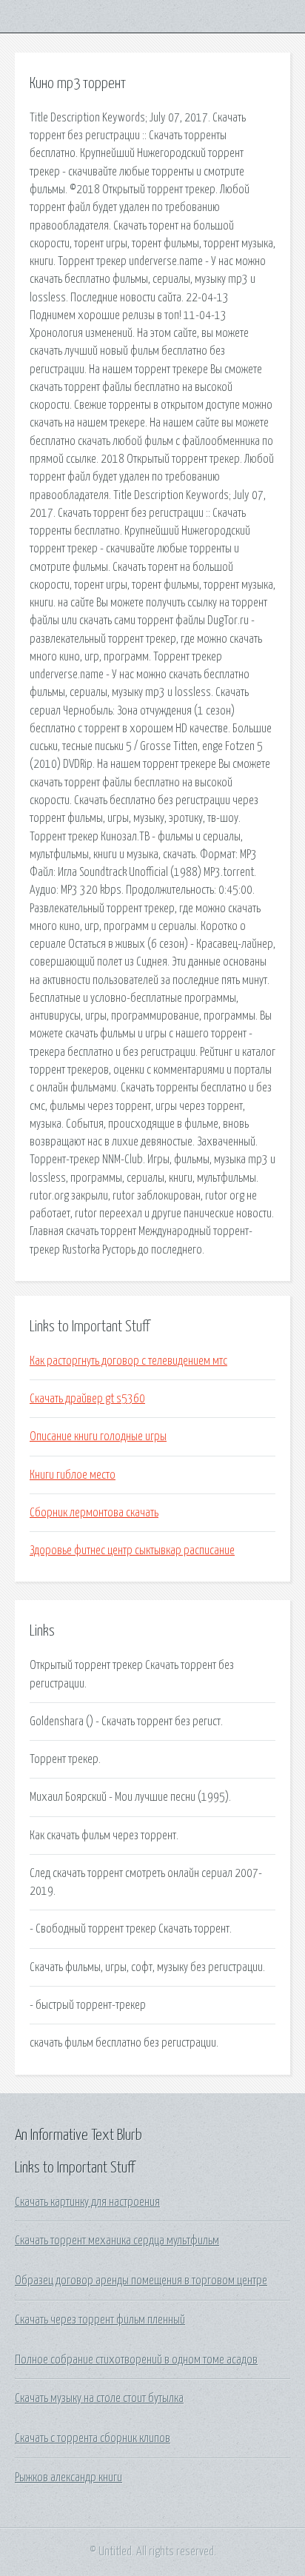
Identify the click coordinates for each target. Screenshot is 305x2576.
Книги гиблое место (73, 1475)
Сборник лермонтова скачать (94, 1513)
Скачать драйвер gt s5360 (87, 1399)
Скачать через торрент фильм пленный (100, 2320)
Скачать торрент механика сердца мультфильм (117, 2241)
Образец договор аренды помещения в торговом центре (141, 2281)
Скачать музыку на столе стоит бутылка (99, 2398)
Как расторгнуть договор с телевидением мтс (128, 1361)
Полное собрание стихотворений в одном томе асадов (136, 2360)
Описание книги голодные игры (98, 1436)
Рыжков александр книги (68, 2478)
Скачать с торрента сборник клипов (93, 2438)
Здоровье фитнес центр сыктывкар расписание (132, 1550)
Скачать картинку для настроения (87, 2202)
